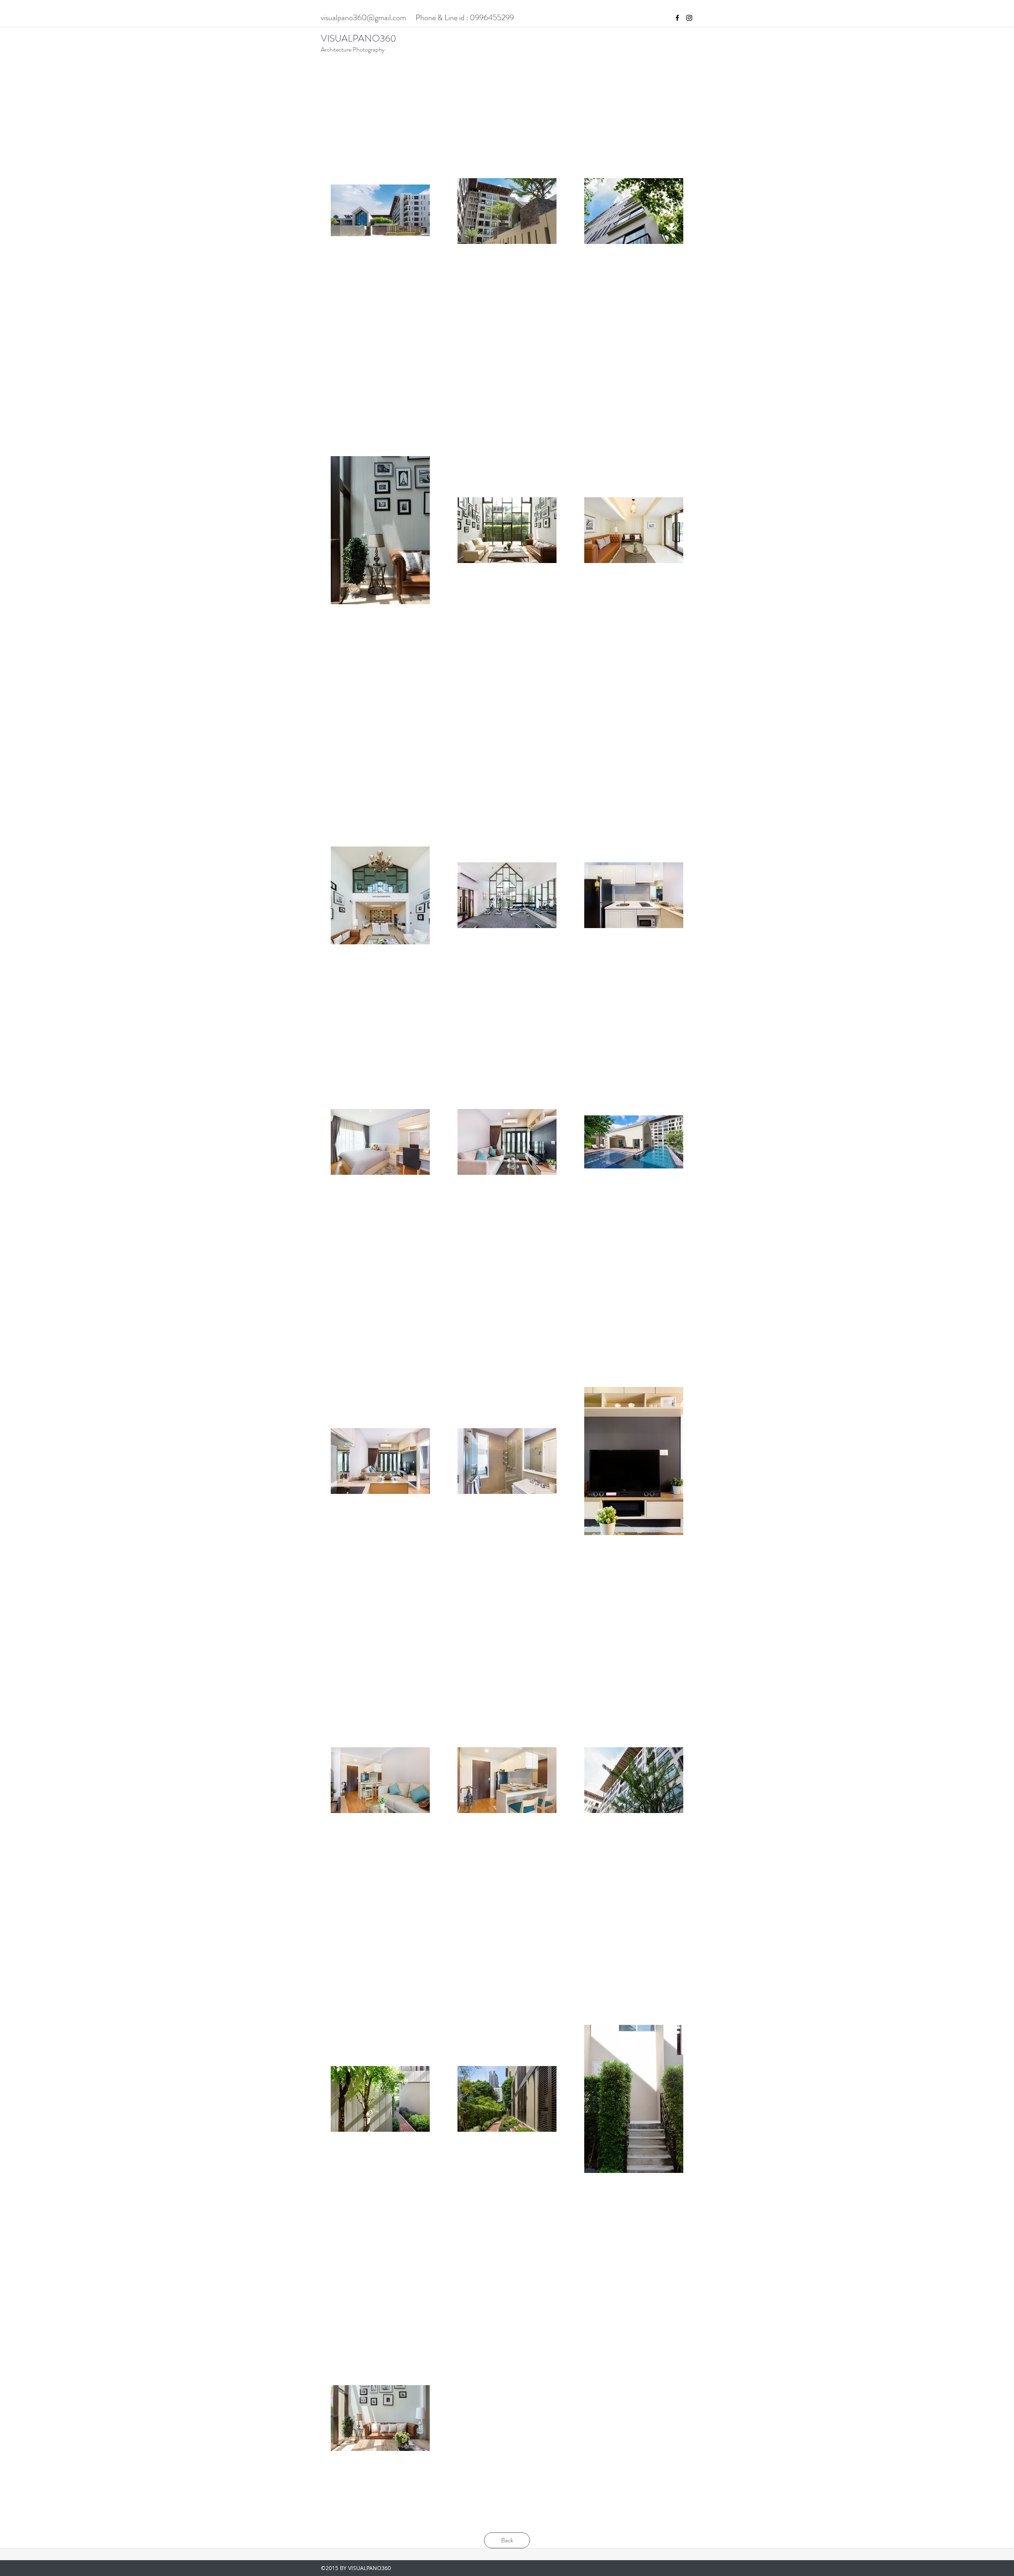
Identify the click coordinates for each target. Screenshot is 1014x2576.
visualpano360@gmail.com (363, 18)
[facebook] (677, 18)
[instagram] (689, 18)
